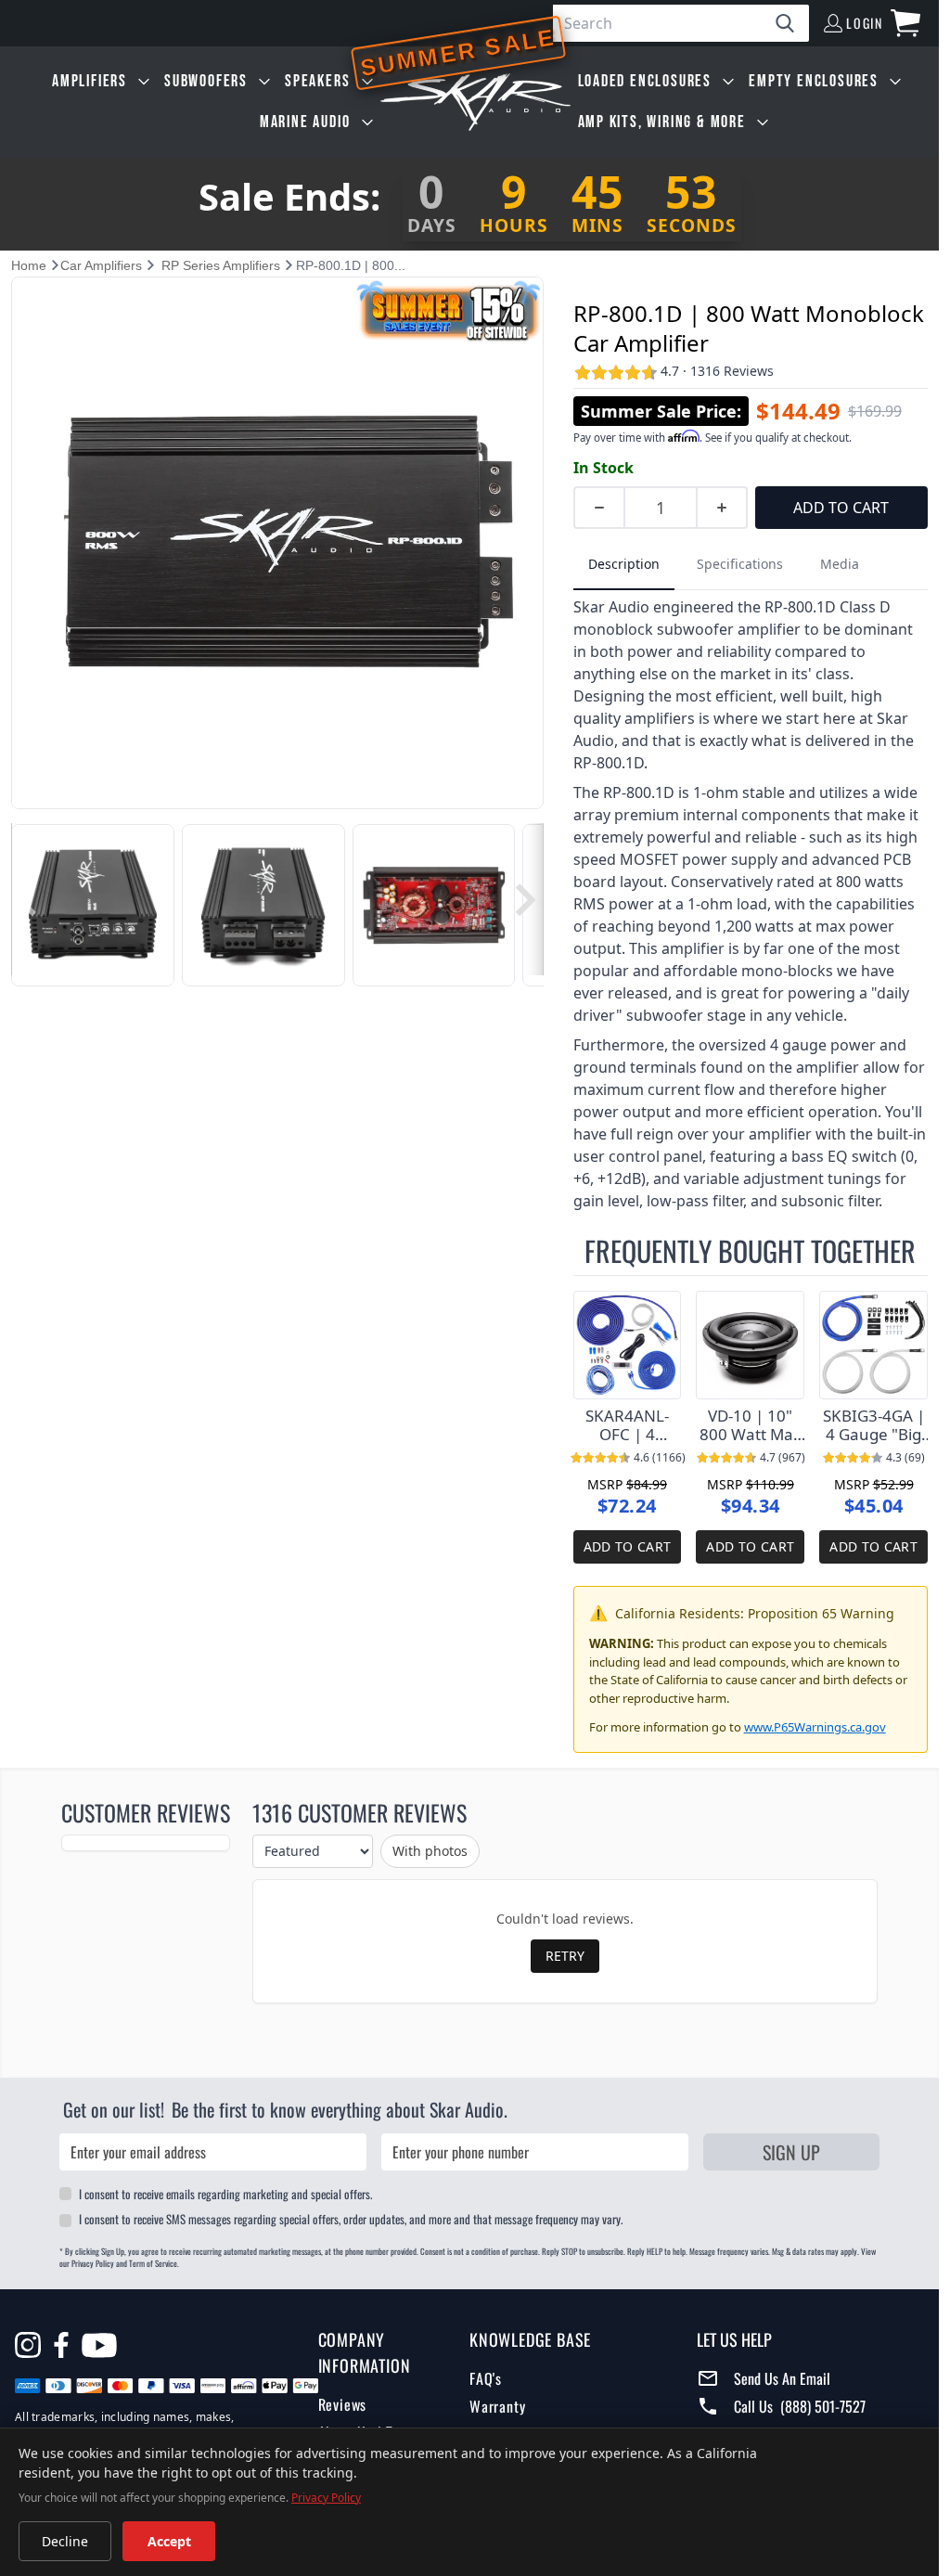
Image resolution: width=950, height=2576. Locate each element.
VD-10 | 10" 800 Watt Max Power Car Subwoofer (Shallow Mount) (751, 1425)
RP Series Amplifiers (221, 265)
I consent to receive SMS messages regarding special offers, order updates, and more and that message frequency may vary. (351, 2219)
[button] (26, 900)
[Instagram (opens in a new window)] (28, 2345)
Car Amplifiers (101, 265)
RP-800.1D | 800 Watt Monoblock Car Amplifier (749, 328)
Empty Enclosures (814, 81)
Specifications (740, 564)
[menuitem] (101, 82)
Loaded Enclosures (645, 81)
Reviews (343, 2404)
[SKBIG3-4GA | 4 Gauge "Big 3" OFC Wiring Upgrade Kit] (873, 1345)
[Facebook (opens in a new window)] (61, 2345)
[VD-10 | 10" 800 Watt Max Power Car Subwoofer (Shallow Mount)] (750, 1345)
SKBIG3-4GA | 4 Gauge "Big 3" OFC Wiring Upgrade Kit (874, 1425)
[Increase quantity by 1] (723, 508)
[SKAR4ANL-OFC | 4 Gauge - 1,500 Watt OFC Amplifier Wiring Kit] (628, 1345)
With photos (430, 1851)
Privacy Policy (326, 2498)
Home (29, 265)
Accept (169, 2541)
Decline (65, 2541)
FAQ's (486, 2378)
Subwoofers (206, 81)
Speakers (317, 81)
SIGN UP (791, 2152)
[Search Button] (792, 23)
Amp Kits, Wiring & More (662, 122)
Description (624, 564)
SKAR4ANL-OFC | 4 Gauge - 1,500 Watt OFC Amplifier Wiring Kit (627, 1425)
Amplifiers (90, 81)
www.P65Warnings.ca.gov (815, 1727)
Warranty (497, 2406)
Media (840, 564)
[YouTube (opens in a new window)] (99, 2348)
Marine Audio (305, 122)
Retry (565, 1956)
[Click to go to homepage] (475, 103)
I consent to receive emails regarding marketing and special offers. (225, 2194)
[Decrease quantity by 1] (598, 508)
